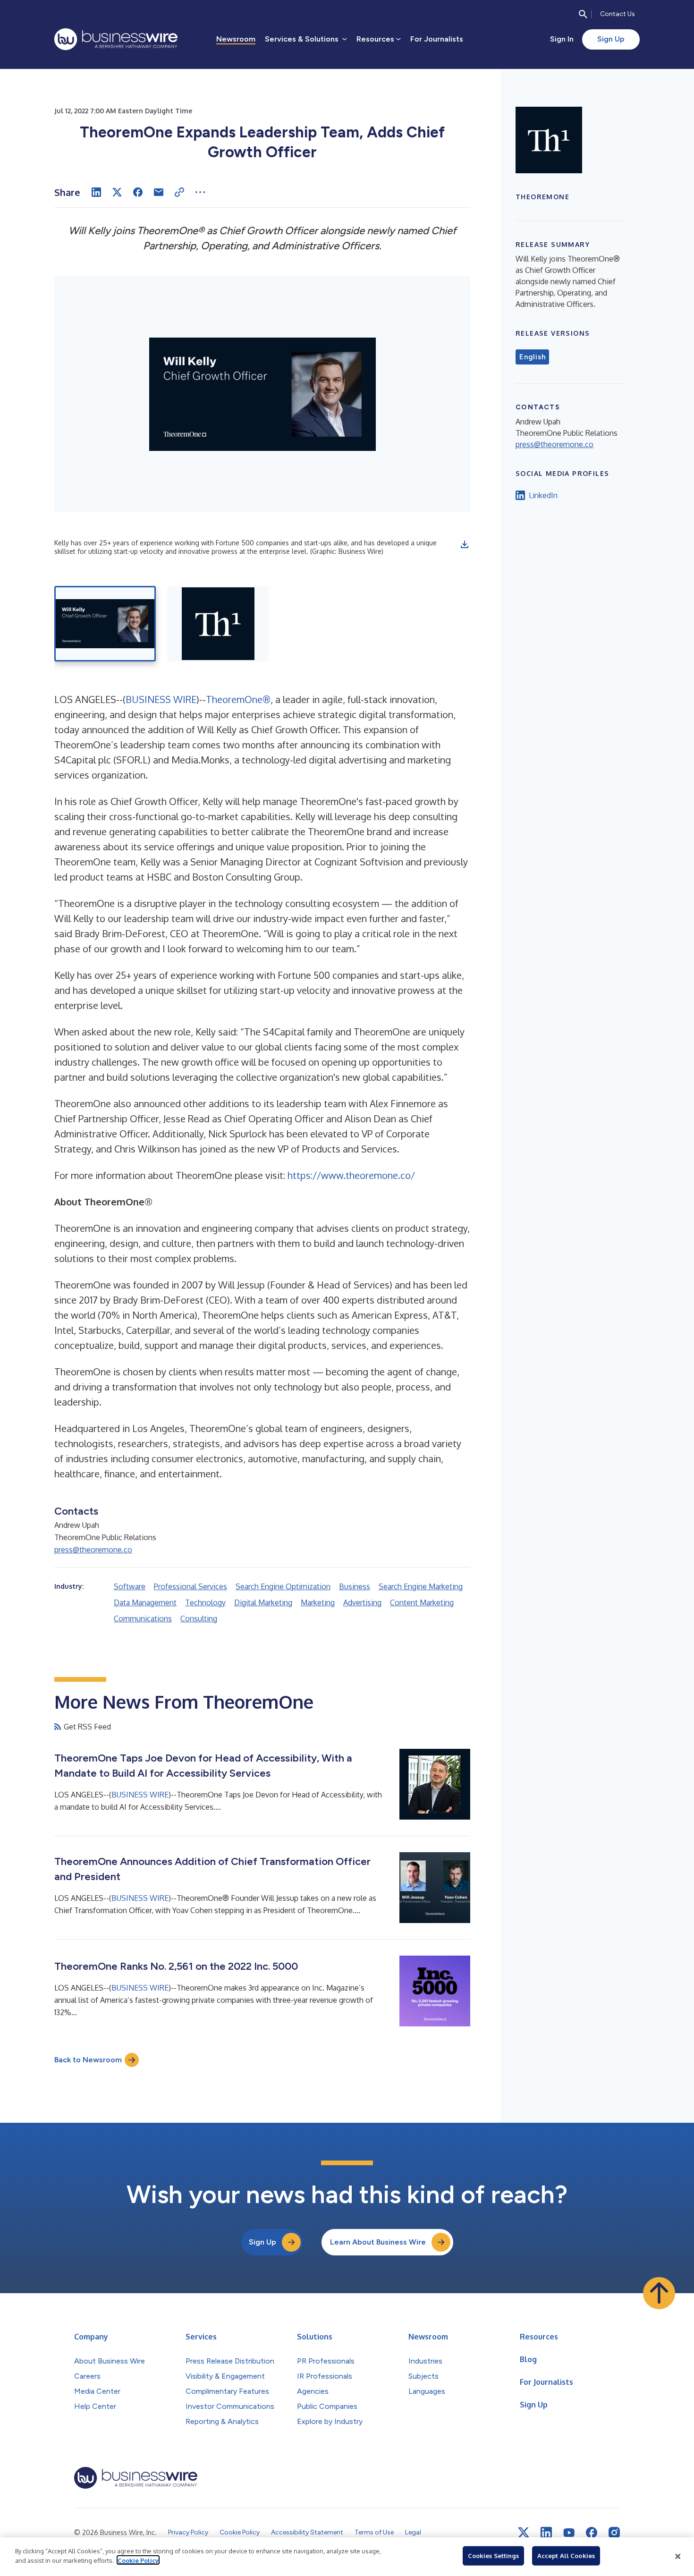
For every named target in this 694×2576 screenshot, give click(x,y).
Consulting (199, 1618)
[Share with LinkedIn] (96, 192)
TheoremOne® (238, 699)
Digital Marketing (263, 1602)
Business (355, 1586)
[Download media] (465, 544)
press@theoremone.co (93, 1550)
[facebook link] (592, 2533)
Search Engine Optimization (283, 1586)
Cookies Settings (493, 2556)
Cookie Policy (138, 2560)
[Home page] (116, 39)
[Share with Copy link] (179, 192)
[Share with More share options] (200, 192)
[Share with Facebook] (138, 192)
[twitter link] (524, 2533)
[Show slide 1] (105, 624)
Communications (143, 1618)
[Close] (678, 2557)
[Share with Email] (159, 192)
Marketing (318, 1602)
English (532, 357)
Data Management (145, 1602)
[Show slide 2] (218, 624)
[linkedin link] (546, 2533)
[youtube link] (569, 2533)
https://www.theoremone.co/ (351, 1175)
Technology (205, 1602)
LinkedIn (543, 495)
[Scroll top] (659, 2293)
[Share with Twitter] (117, 192)
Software (130, 1586)
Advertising (362, 1602)
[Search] (583, 14)
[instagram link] (614, 2533)
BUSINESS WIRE (161, 699)
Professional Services (190, 1586)
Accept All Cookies (566, 2556)
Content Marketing (422, 1602)
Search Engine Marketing (421, 1586)
